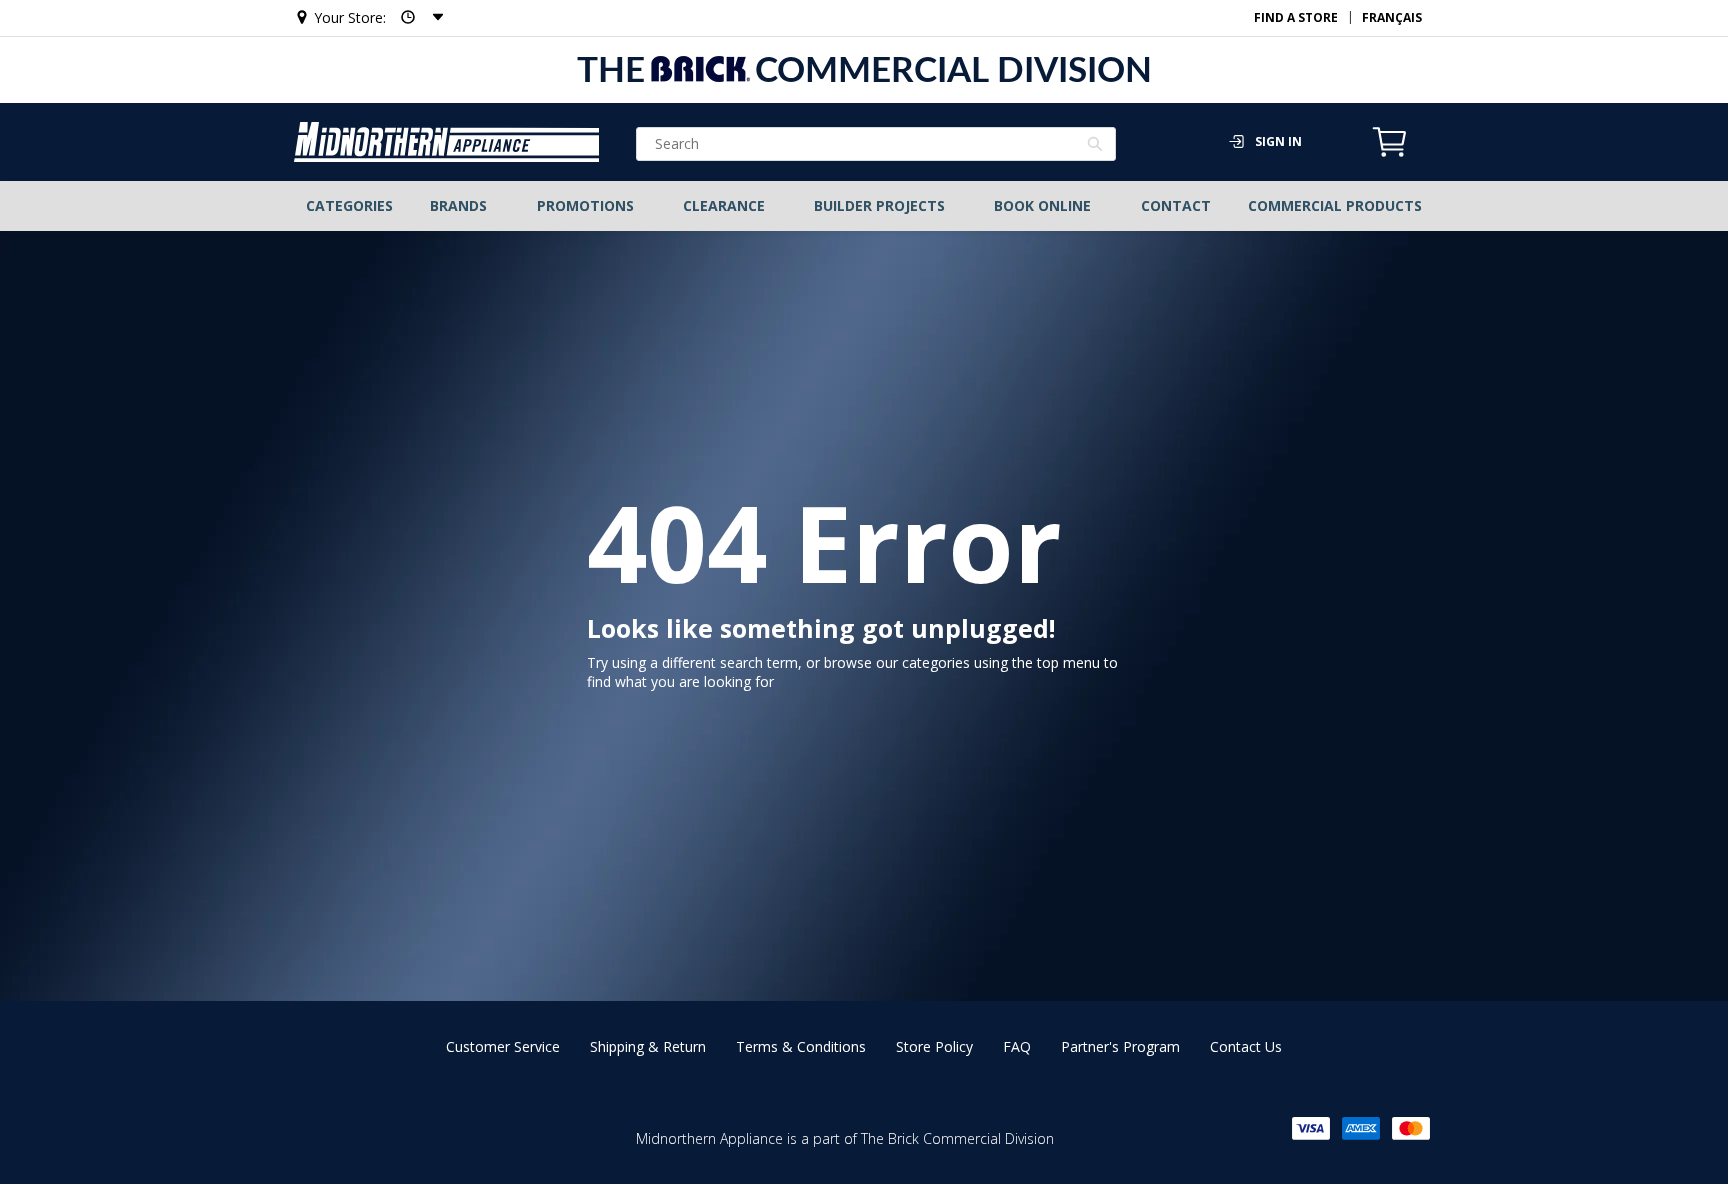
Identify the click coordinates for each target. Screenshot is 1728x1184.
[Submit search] (1095, 146)
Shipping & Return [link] (648, 1046)
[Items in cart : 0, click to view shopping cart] (1390, 154)
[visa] (1311, 1128)
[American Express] (1361, 1128)
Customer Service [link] (503, 1046)
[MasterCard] (1411, 1128)
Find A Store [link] (1296, 17)
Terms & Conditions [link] (801, 1046)
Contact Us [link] (1246, 1046)
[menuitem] (350, 206)
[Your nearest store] (416, 17)
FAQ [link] (1017, 1046)
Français (1392, 17)
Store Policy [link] (934, 1046)
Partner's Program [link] (1120, 1046)
